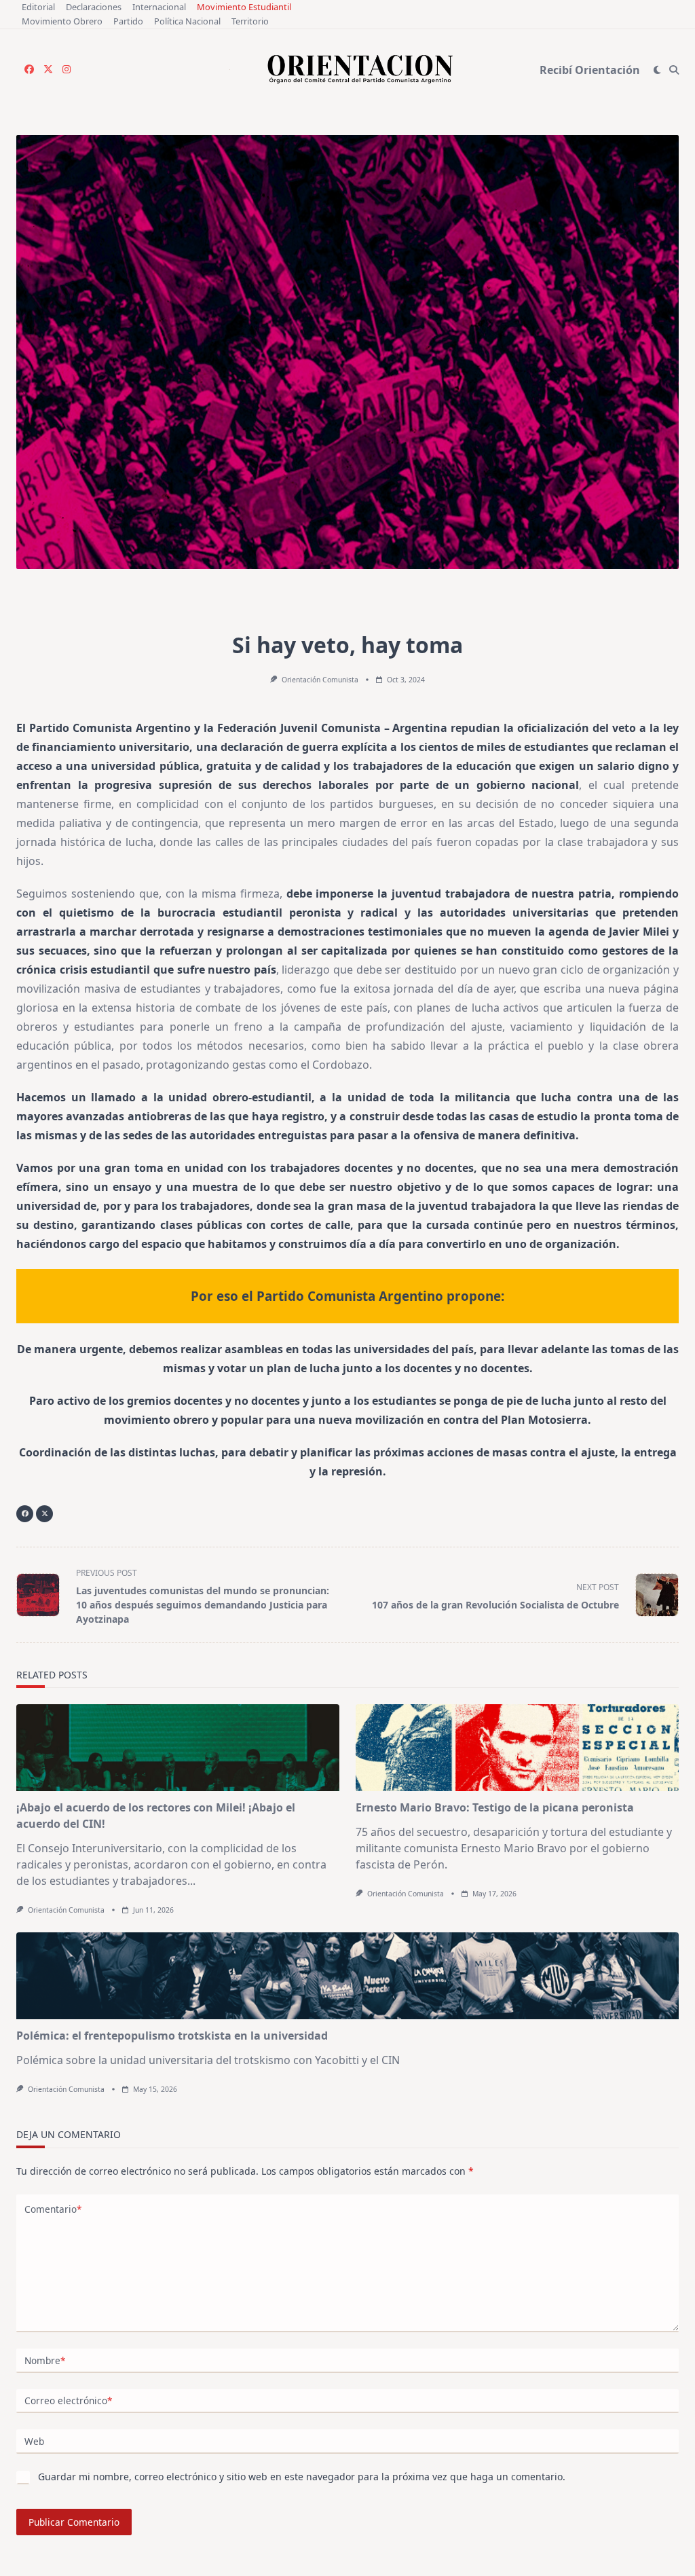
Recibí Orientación (590, 70)
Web (34, 2441)
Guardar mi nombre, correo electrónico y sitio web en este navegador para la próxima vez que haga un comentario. (302, 2477)
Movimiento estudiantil (244, 7)
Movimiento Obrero (62, 21)
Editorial (38, 7)
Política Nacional (187, 21)
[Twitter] (48, 70)
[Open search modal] (674, 70)
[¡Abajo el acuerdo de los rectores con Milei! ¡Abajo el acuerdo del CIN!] (178, 1748)
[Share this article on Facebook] (25, 1514)
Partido (128, 21)
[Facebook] (29, 70)
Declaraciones (94, 7)
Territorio (250, 21)
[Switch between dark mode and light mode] (657, 70)
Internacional (159, 7)
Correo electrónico (68, 2400)
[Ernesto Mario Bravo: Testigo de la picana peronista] (517, 1748)
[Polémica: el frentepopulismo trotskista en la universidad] (347, 1976)
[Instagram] (67, 70)
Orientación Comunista (320, 680)
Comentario (53, 2209)
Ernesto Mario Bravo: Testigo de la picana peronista (495, 1807)
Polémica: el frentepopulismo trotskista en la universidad (172, 2036)
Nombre (45, 2360)
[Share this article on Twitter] (44, 1514)
